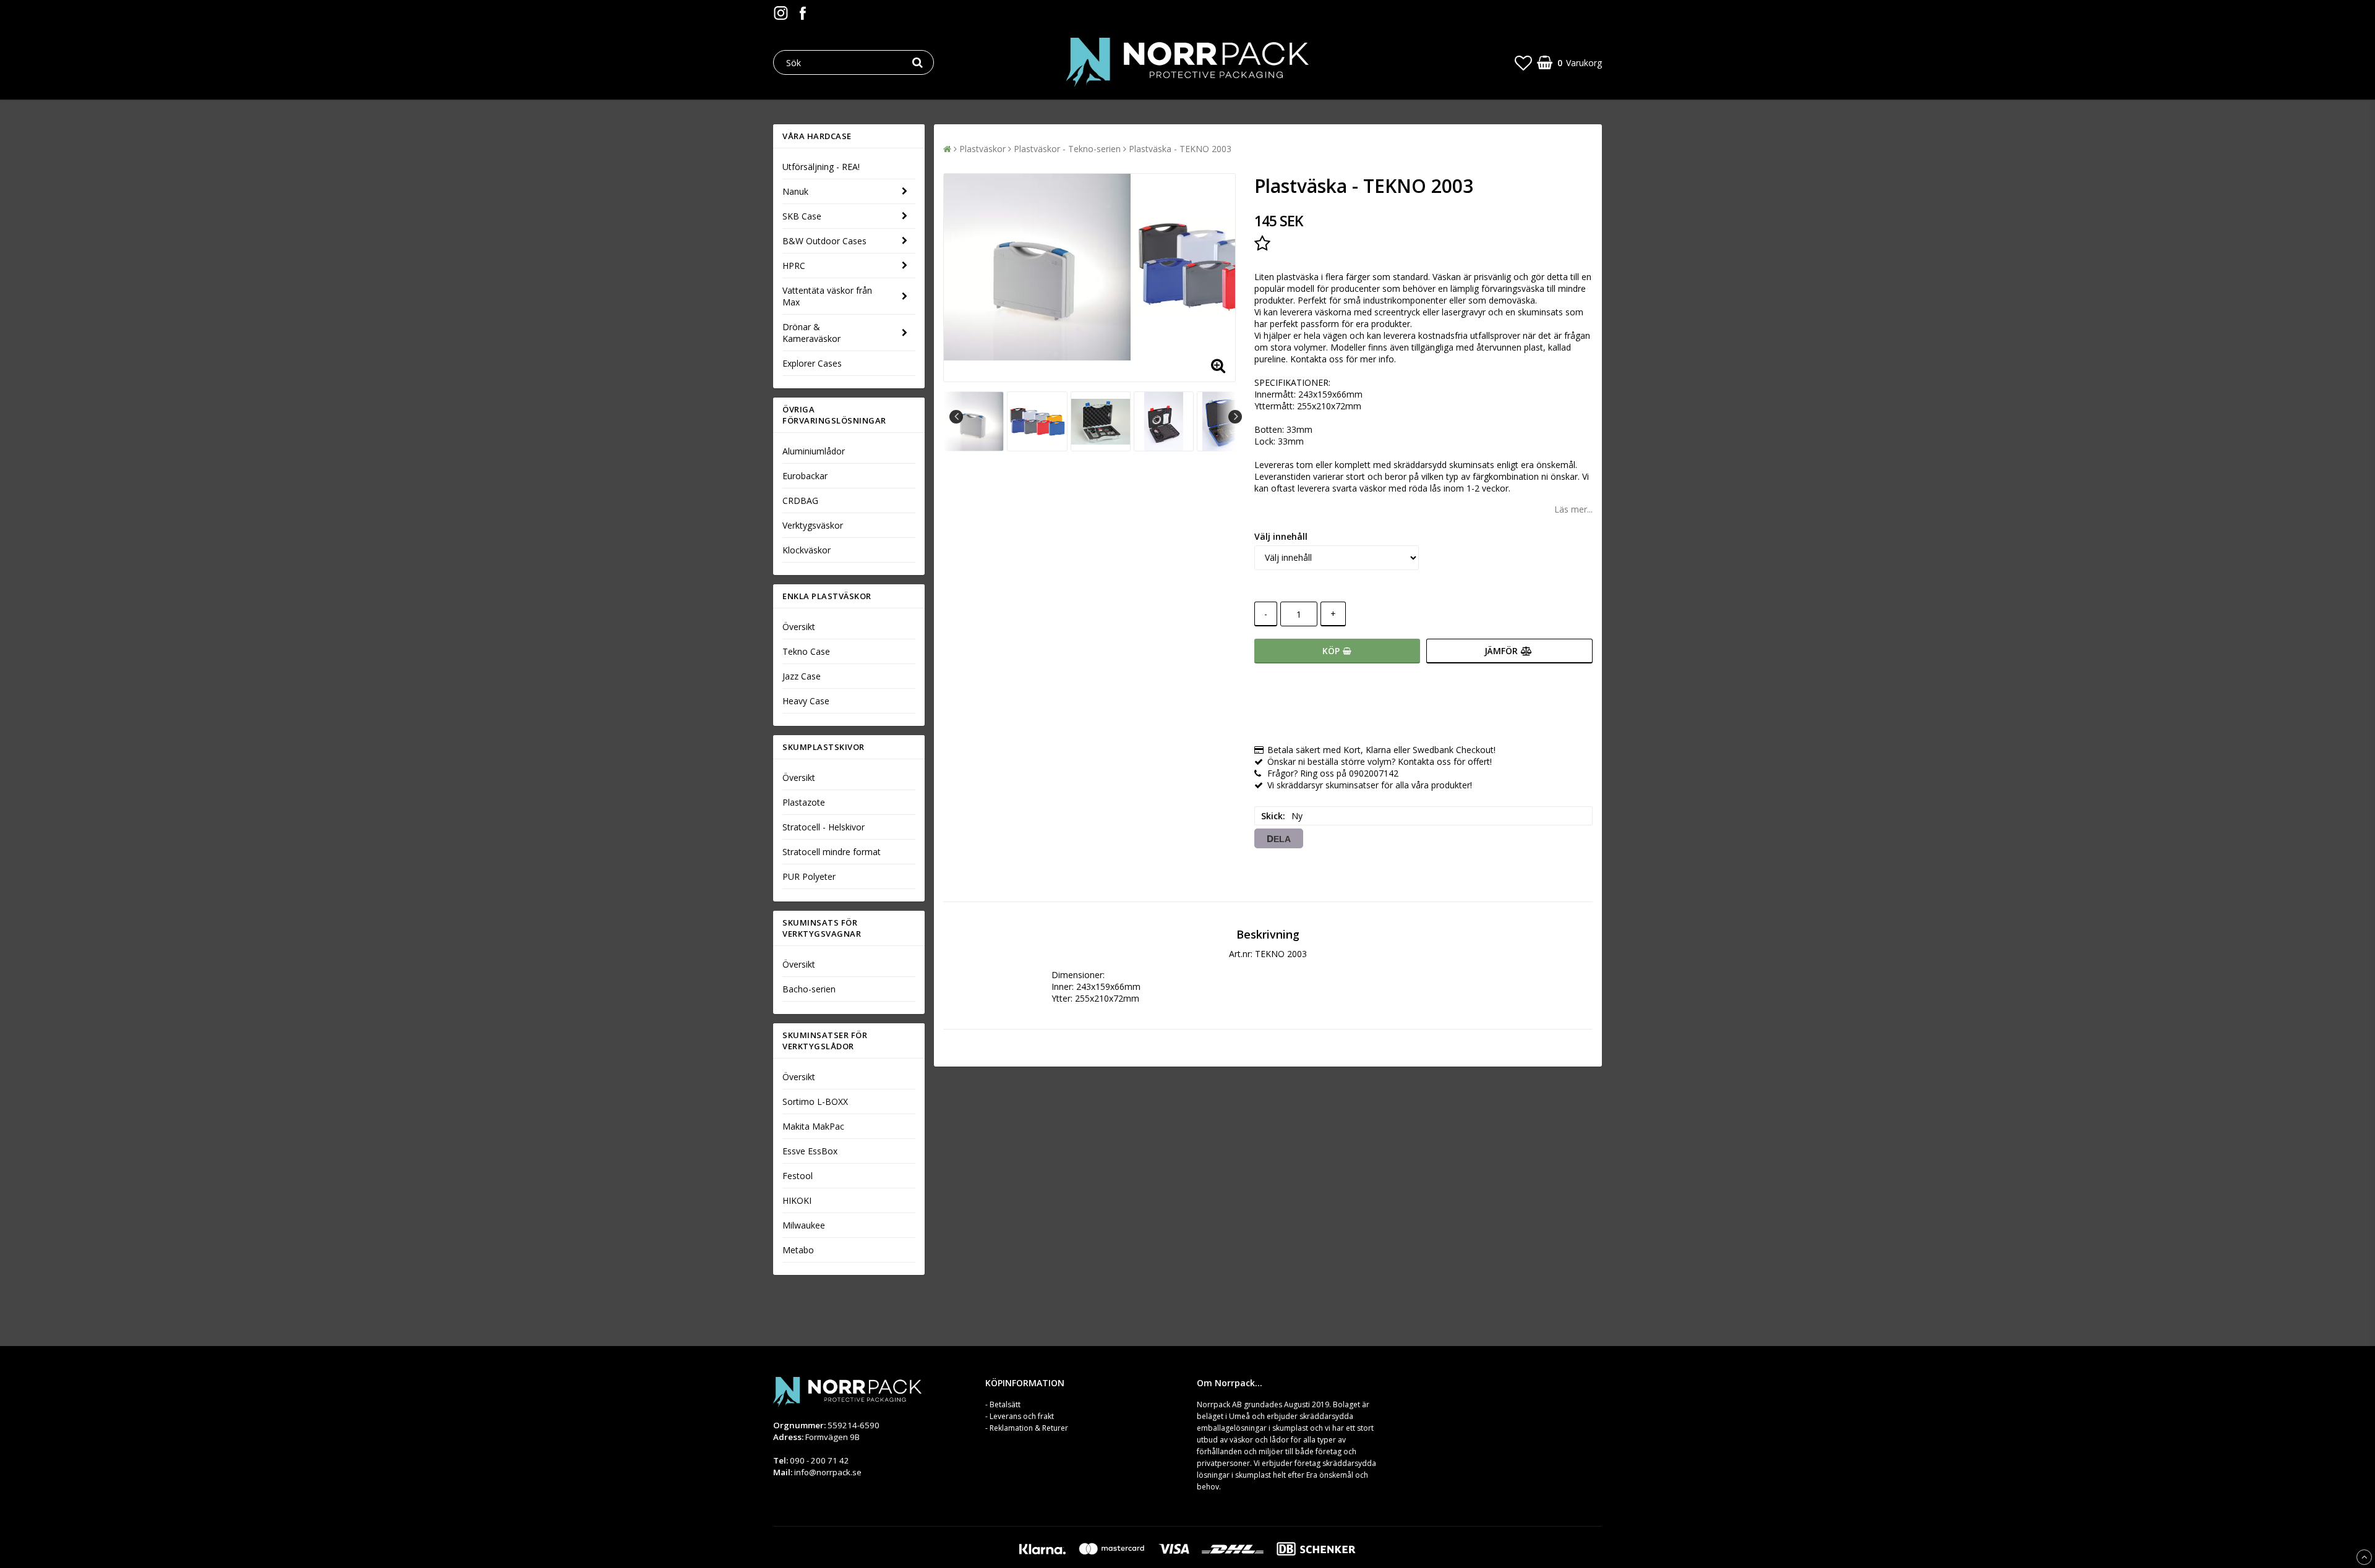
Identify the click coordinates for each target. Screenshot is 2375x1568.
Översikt (799, 627)
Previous (956, 417)
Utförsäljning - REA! (821, 167)
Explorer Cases (812, 363)
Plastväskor (982, 149)
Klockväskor (807, 550)
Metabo (798, 1250)
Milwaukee (804, 1225)
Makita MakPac (813, 1126)
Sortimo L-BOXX (815, 1101)
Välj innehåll (1281, 536)
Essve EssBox (810, 1151)
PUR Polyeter (809, 876)
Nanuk (795, 191)
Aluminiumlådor (814, 451)
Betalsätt (1005, 1404)
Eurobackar (805, 476)
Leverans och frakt (1022, 1416)
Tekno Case (806, 651)
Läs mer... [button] (1573, 509)
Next (1235, 417)
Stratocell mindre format (832, 852)
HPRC (794, 266)
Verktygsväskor (813, 525)
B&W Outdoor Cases (824, 241)
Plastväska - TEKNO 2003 (1180, 149)
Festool (798, 1176)
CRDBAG (800, 501)
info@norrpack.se (828, 1472)
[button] (1523, 62)
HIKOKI (797, 1200)
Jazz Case (802, 676)
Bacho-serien (809, 989)
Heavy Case (806, 701)
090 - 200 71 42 (819, 1460)
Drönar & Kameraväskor (811, 333)
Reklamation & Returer (1029, 1428)
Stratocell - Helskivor (824, 827)
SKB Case (802, 216)
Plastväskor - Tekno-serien (1067, 149)
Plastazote (804, 802)
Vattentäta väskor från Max (827, 296)
